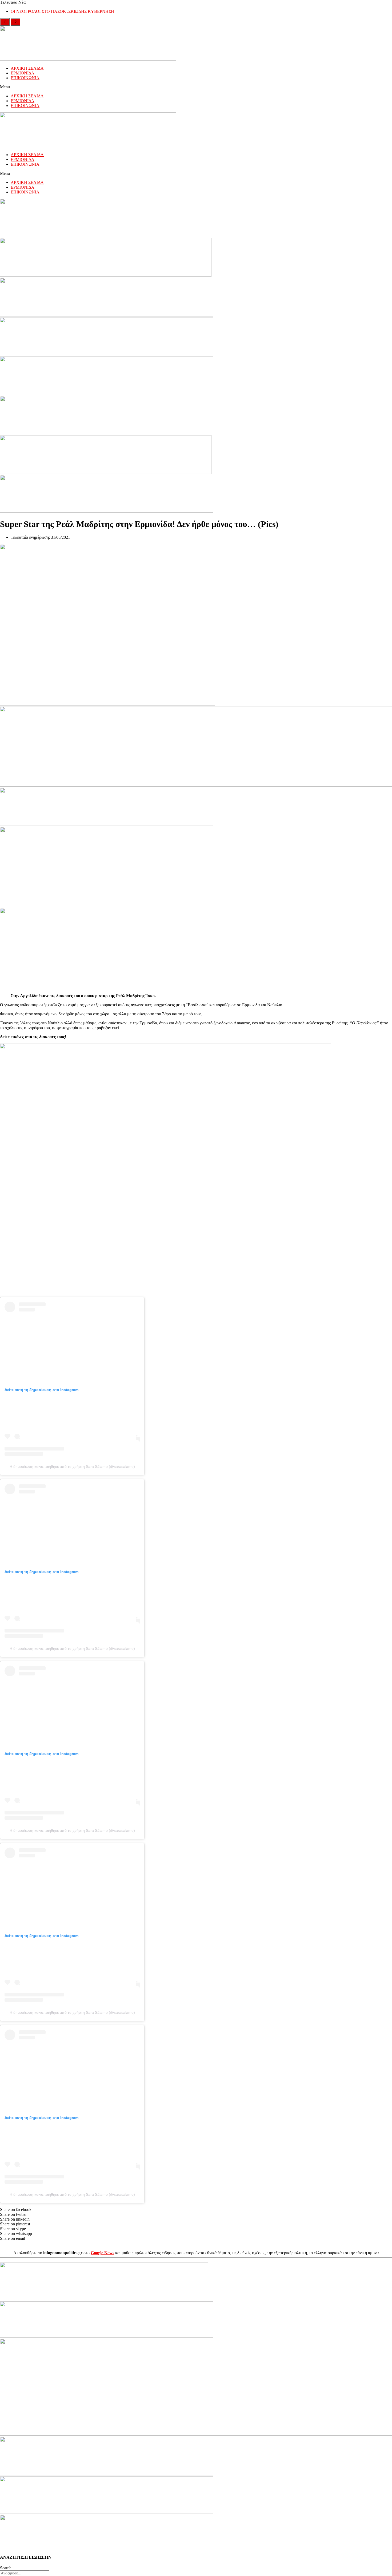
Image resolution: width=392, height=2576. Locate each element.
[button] (196, 87)
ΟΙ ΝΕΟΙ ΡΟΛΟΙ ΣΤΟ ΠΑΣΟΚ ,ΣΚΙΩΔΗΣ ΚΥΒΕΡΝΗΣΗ (62, 11)
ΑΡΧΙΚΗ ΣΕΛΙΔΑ (27, 68)
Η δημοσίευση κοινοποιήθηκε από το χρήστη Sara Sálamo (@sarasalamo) (72, 1467)
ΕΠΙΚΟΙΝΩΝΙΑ (25, 78)
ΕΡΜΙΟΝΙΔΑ (23, 73)
